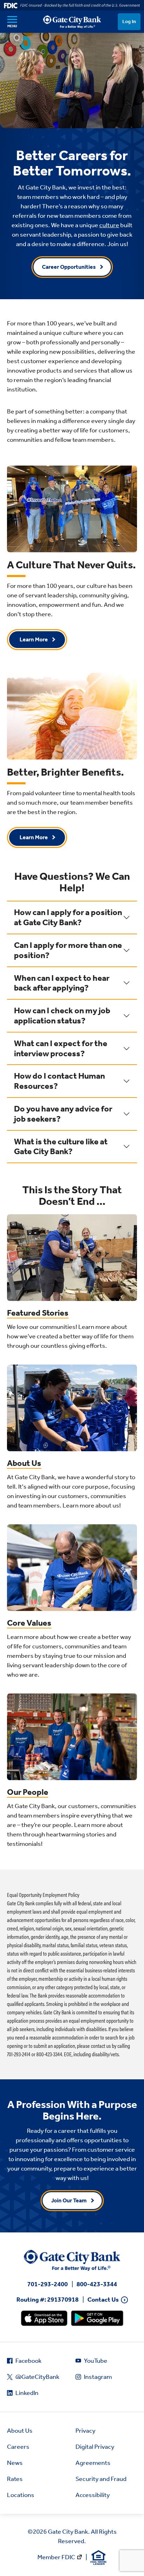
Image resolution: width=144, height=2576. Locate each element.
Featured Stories (38, 1313)
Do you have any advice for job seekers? (63, 1114)
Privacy (85, 2431)
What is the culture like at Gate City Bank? (61, 1147)
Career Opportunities (69, 267)
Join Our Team (69, 2200)
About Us (24, 1463)
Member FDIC (56, 2557)
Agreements (93, 2463)
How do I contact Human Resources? (59, 1081)
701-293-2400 (48, 2284)
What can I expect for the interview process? (61, 1048)
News (15, 2463)
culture (109, 225)
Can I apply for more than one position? (68, 950)
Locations (21, 2495)
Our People (28, 1792)
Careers (18, 2447)
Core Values (29, 1623)
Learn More (34, 639)
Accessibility (93, 2495)
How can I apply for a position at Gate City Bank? (68, 917)
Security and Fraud (101, 2479)
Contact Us (103, 2300)
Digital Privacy (95, 2447)
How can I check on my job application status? (62, 1016)
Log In (129, 21)
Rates (15, 2479)
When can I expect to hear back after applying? (62, 983)
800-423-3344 (97, 2284)
